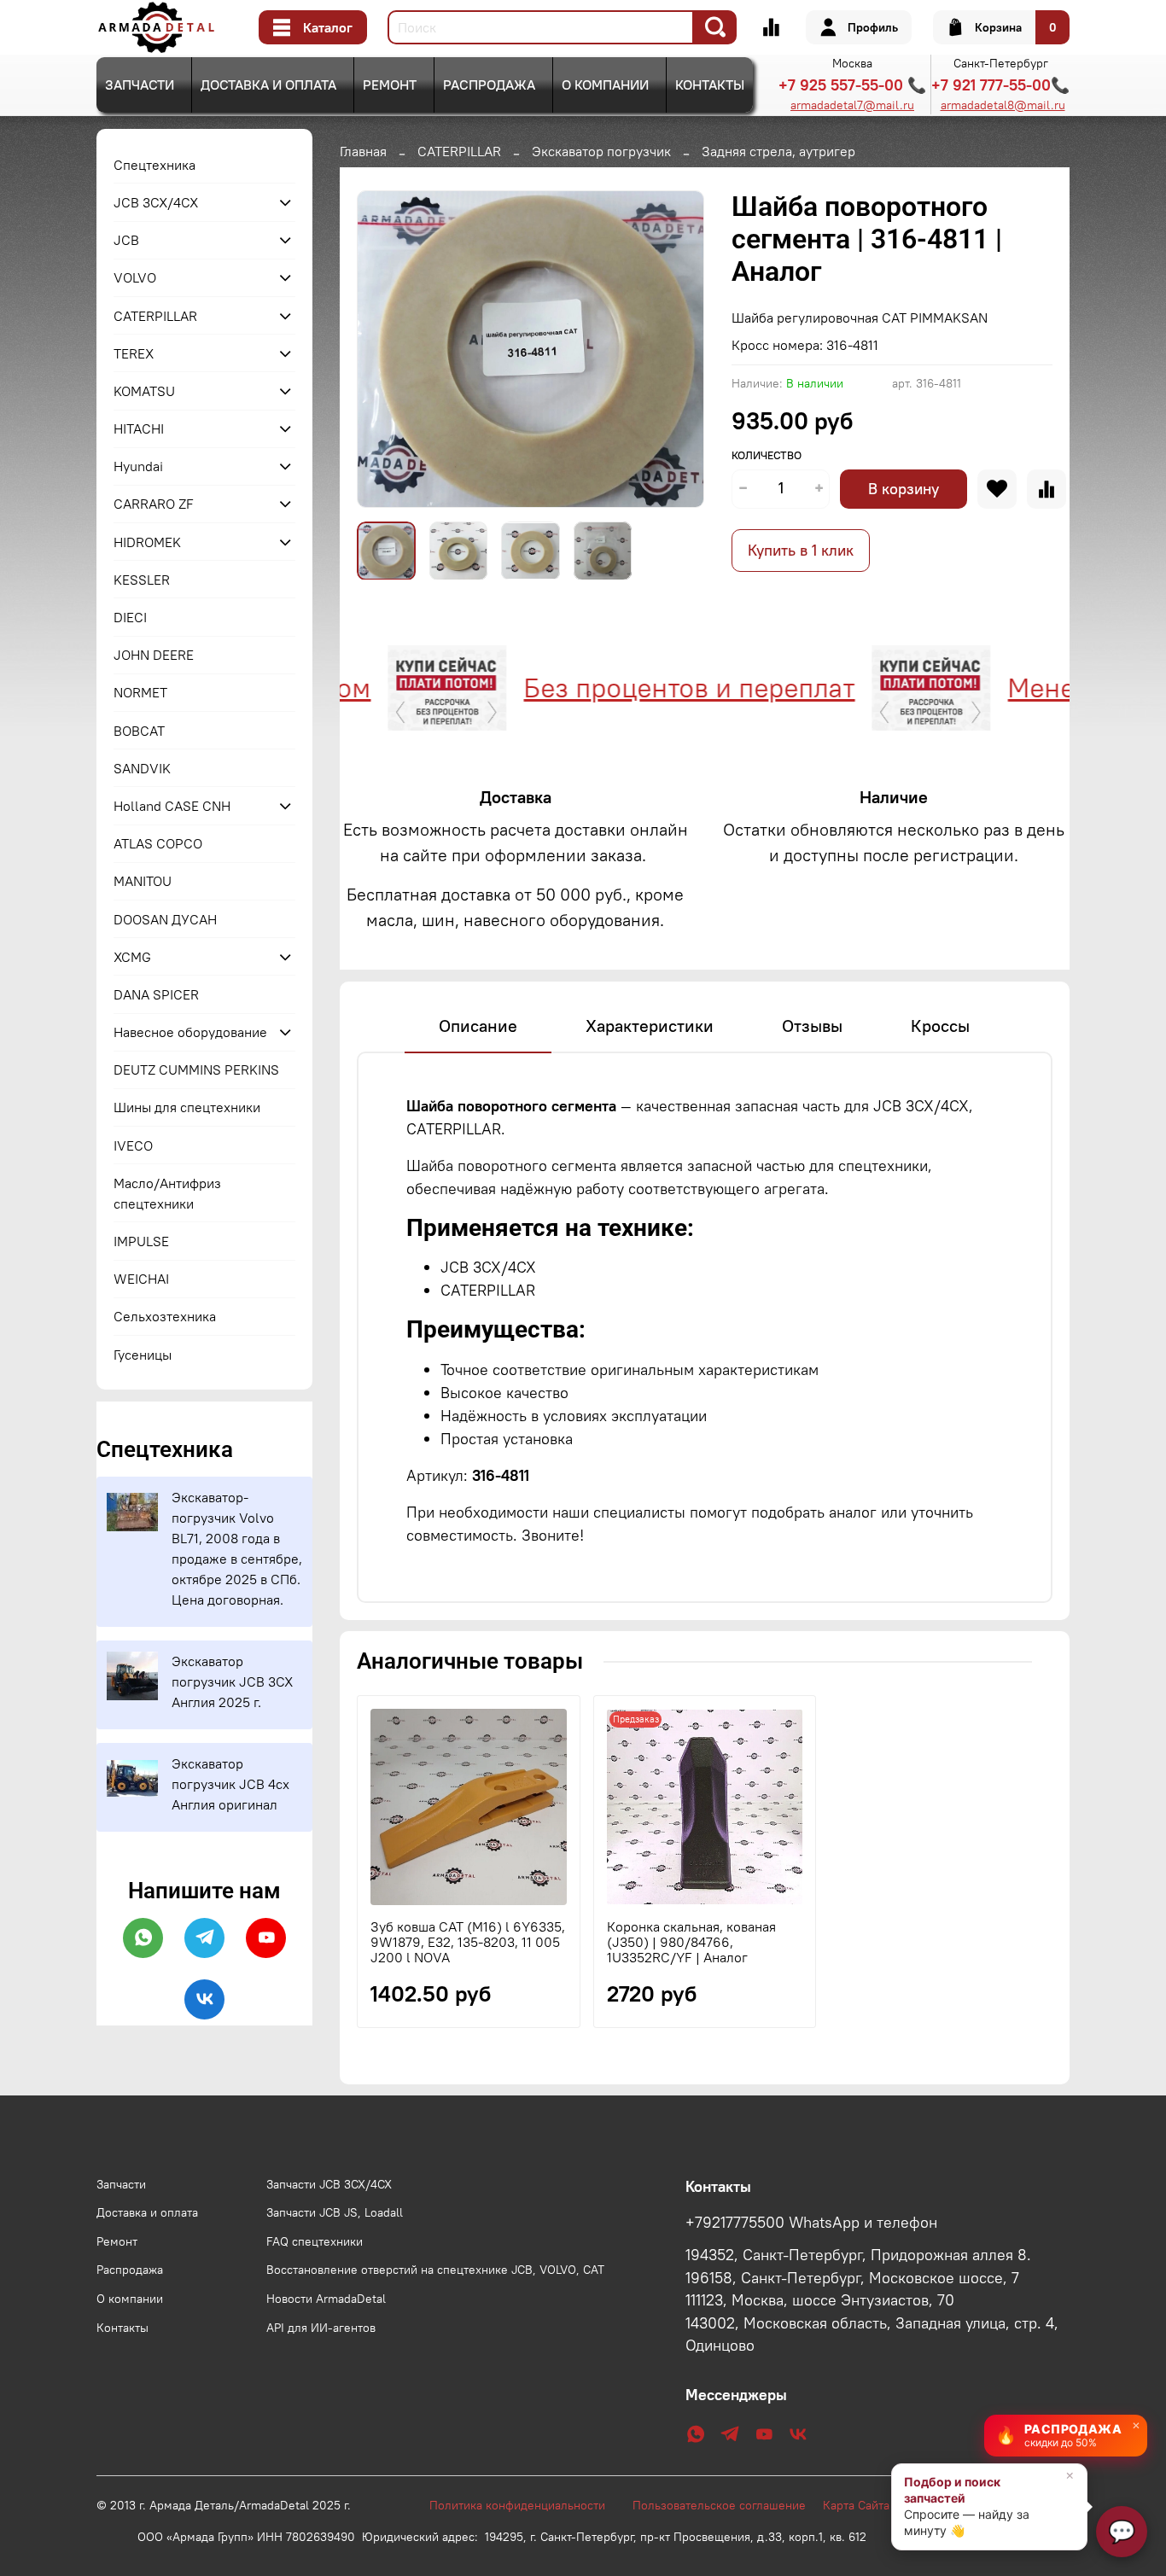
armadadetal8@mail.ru (1003, 105)
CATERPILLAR (459, 151)
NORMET (140, 692)
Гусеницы (143, 1355)
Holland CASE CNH (172, 806)
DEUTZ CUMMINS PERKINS (196, 1069)
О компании (605, 85)
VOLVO (135, 277)
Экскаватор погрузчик (601, 151)
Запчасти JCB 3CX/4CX (329, 2184)
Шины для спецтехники (187, 1107)
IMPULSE (141, 1241)
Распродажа (489, 85)
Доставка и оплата (268, 85)
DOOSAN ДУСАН (165, 919)
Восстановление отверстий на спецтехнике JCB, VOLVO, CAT (435, 2270)
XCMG (132, 957)
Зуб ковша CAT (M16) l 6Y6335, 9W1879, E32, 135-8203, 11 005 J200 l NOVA (468, 1942)
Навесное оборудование (190, 1032)
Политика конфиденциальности (526, 2505)
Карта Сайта (856, 2505)
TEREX (134, 353)
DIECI (130, 617)
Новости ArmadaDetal (326, 2299)
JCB (126, 240)
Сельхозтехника (165, 1316)
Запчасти (140, 85)
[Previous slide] (384, 349)
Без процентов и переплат (625, 688)
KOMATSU (144, 391)
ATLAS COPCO (158, 843)
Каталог (328, 27)
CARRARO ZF (154, 504)
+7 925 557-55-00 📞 (852, 85)
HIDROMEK (147, 542)
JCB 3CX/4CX (156, 202)
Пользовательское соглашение (728, 2505)
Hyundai (138, 466)
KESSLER (142, 580)
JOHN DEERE (154, 655)
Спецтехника (154, 165)
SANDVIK (142, 768)
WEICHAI (141, 1279)
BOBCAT (139, 731)
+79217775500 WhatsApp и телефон (811, 2223)
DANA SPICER (156, 994)
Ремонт (390, 85)
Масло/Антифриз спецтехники (167, 1193)
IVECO (133, 1145)
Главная (363, 151)
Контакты (710, 85)
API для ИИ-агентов (321, 2328)
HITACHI (139, 428)
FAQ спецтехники (315, 2241)
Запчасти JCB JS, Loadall (335, 2212)
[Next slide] (677, 349)
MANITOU (143, 881)
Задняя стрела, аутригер (778, 151)
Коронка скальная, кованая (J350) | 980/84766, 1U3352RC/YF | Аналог (691, 1942)
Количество (767, 455)
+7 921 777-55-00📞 (1000, 85)
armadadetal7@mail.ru (852, 105)
